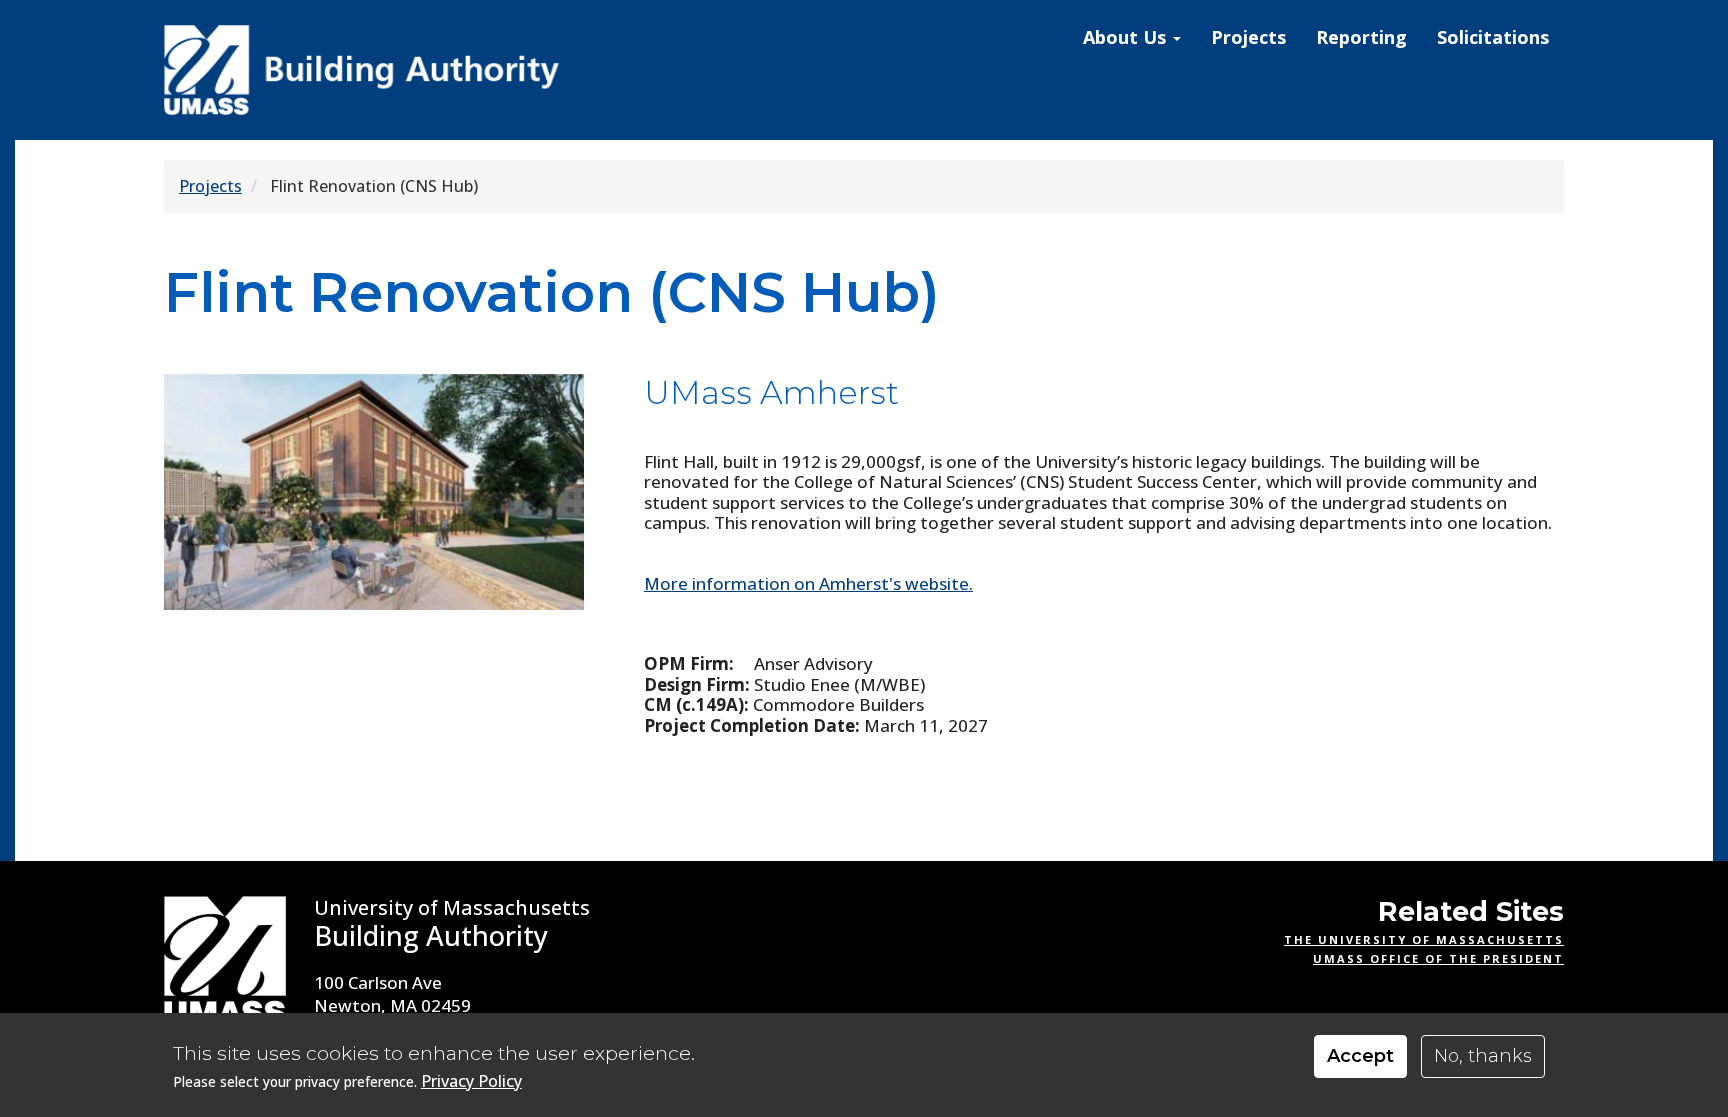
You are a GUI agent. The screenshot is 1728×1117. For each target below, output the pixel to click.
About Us (1127, 37)
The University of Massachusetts (1424, 939)
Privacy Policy (471, 1081)
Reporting (1361, 37)
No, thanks (1483, 1056)
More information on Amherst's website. (808, 583)
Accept (1360, 1056)
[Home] (364, 70)
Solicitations (1493, 37)
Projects (1248, 37)
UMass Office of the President (1438, 958)
